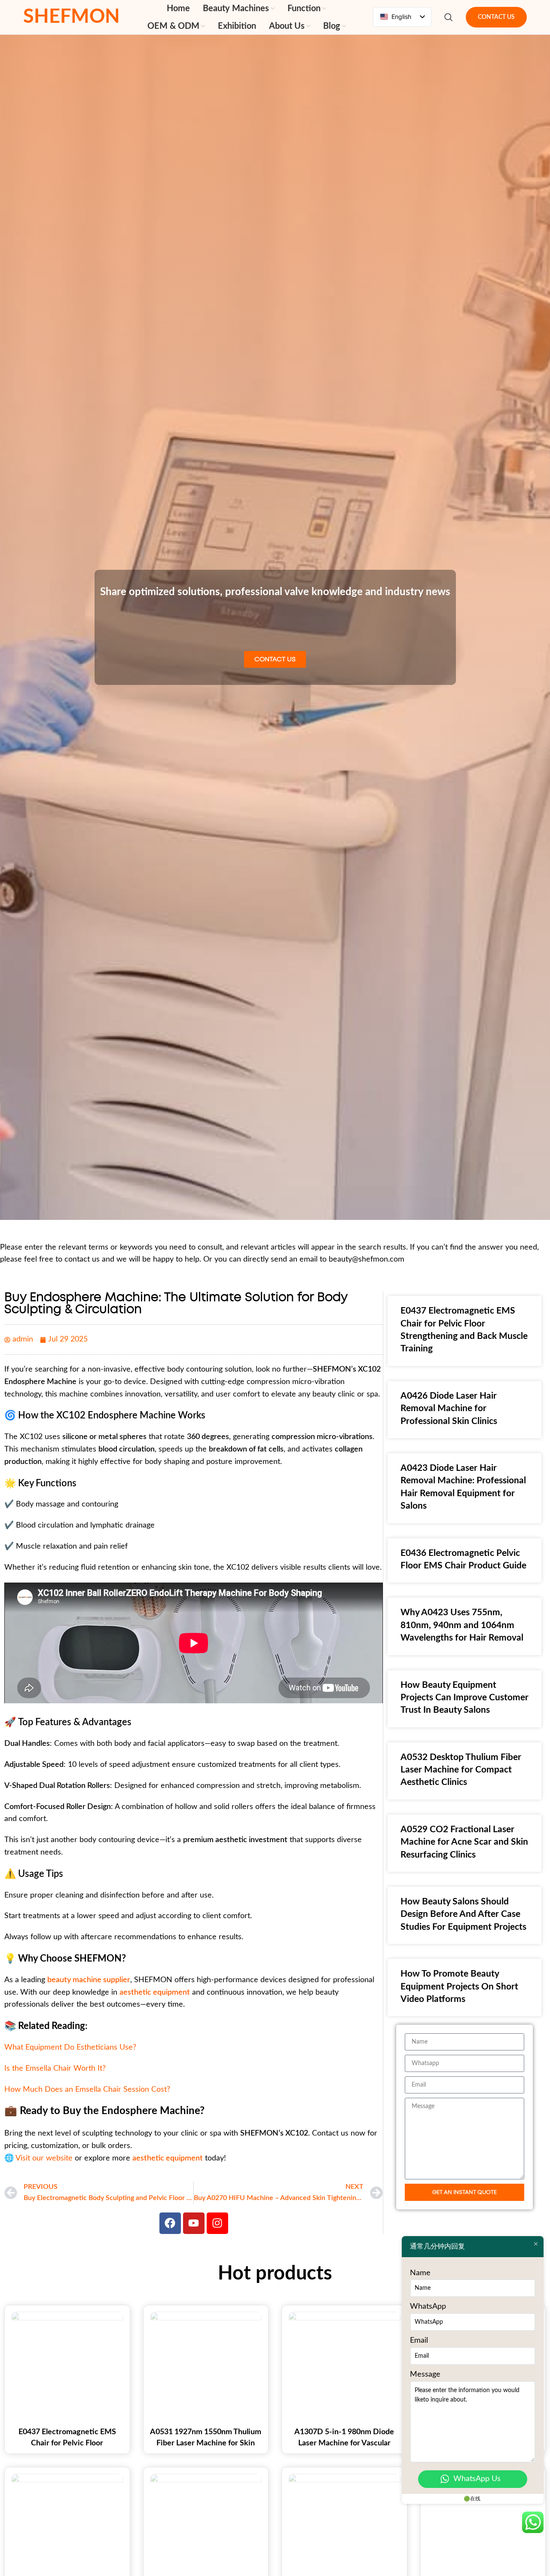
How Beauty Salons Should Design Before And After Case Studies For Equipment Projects (463, 1914)
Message (425, 2374)
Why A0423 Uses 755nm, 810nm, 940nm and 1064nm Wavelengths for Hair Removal (462, 1625)
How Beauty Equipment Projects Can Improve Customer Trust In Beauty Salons (464, 1698)
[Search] (449, 17)
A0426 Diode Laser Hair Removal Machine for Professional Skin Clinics (449, 1409)
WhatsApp (428, 2307)
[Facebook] (170, 2223)
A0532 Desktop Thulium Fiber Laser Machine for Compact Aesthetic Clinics (461, 1770)
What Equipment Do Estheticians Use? (70, 2047)
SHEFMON (72, 17)
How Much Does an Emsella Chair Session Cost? (87, 2090)
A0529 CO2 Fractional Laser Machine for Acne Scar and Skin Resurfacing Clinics (464, 1842)
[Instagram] (217, 2223)
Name (420, 2273)
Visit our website (44, 2158)
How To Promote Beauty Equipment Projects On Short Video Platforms (459, 1986)
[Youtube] (194, 2223)
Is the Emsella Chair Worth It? (55, 2069)
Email (419, 2341)
